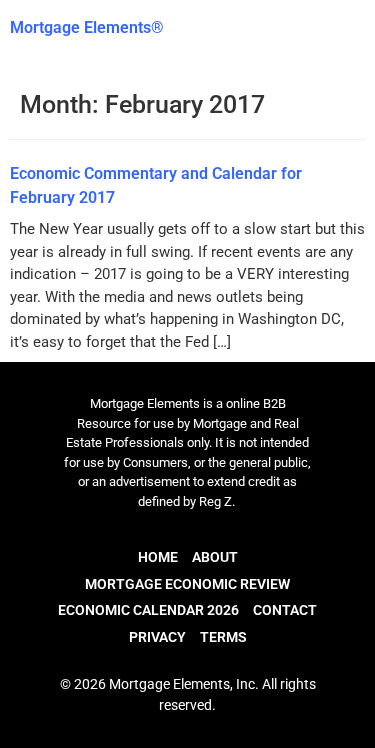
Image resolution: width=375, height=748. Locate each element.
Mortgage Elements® (87, 27)
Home (158, 557)
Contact (285, 610)
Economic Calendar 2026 (148, 610)
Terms (223, 637)
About (215, 557)
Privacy (157, 637)
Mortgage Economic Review (187, 584)
